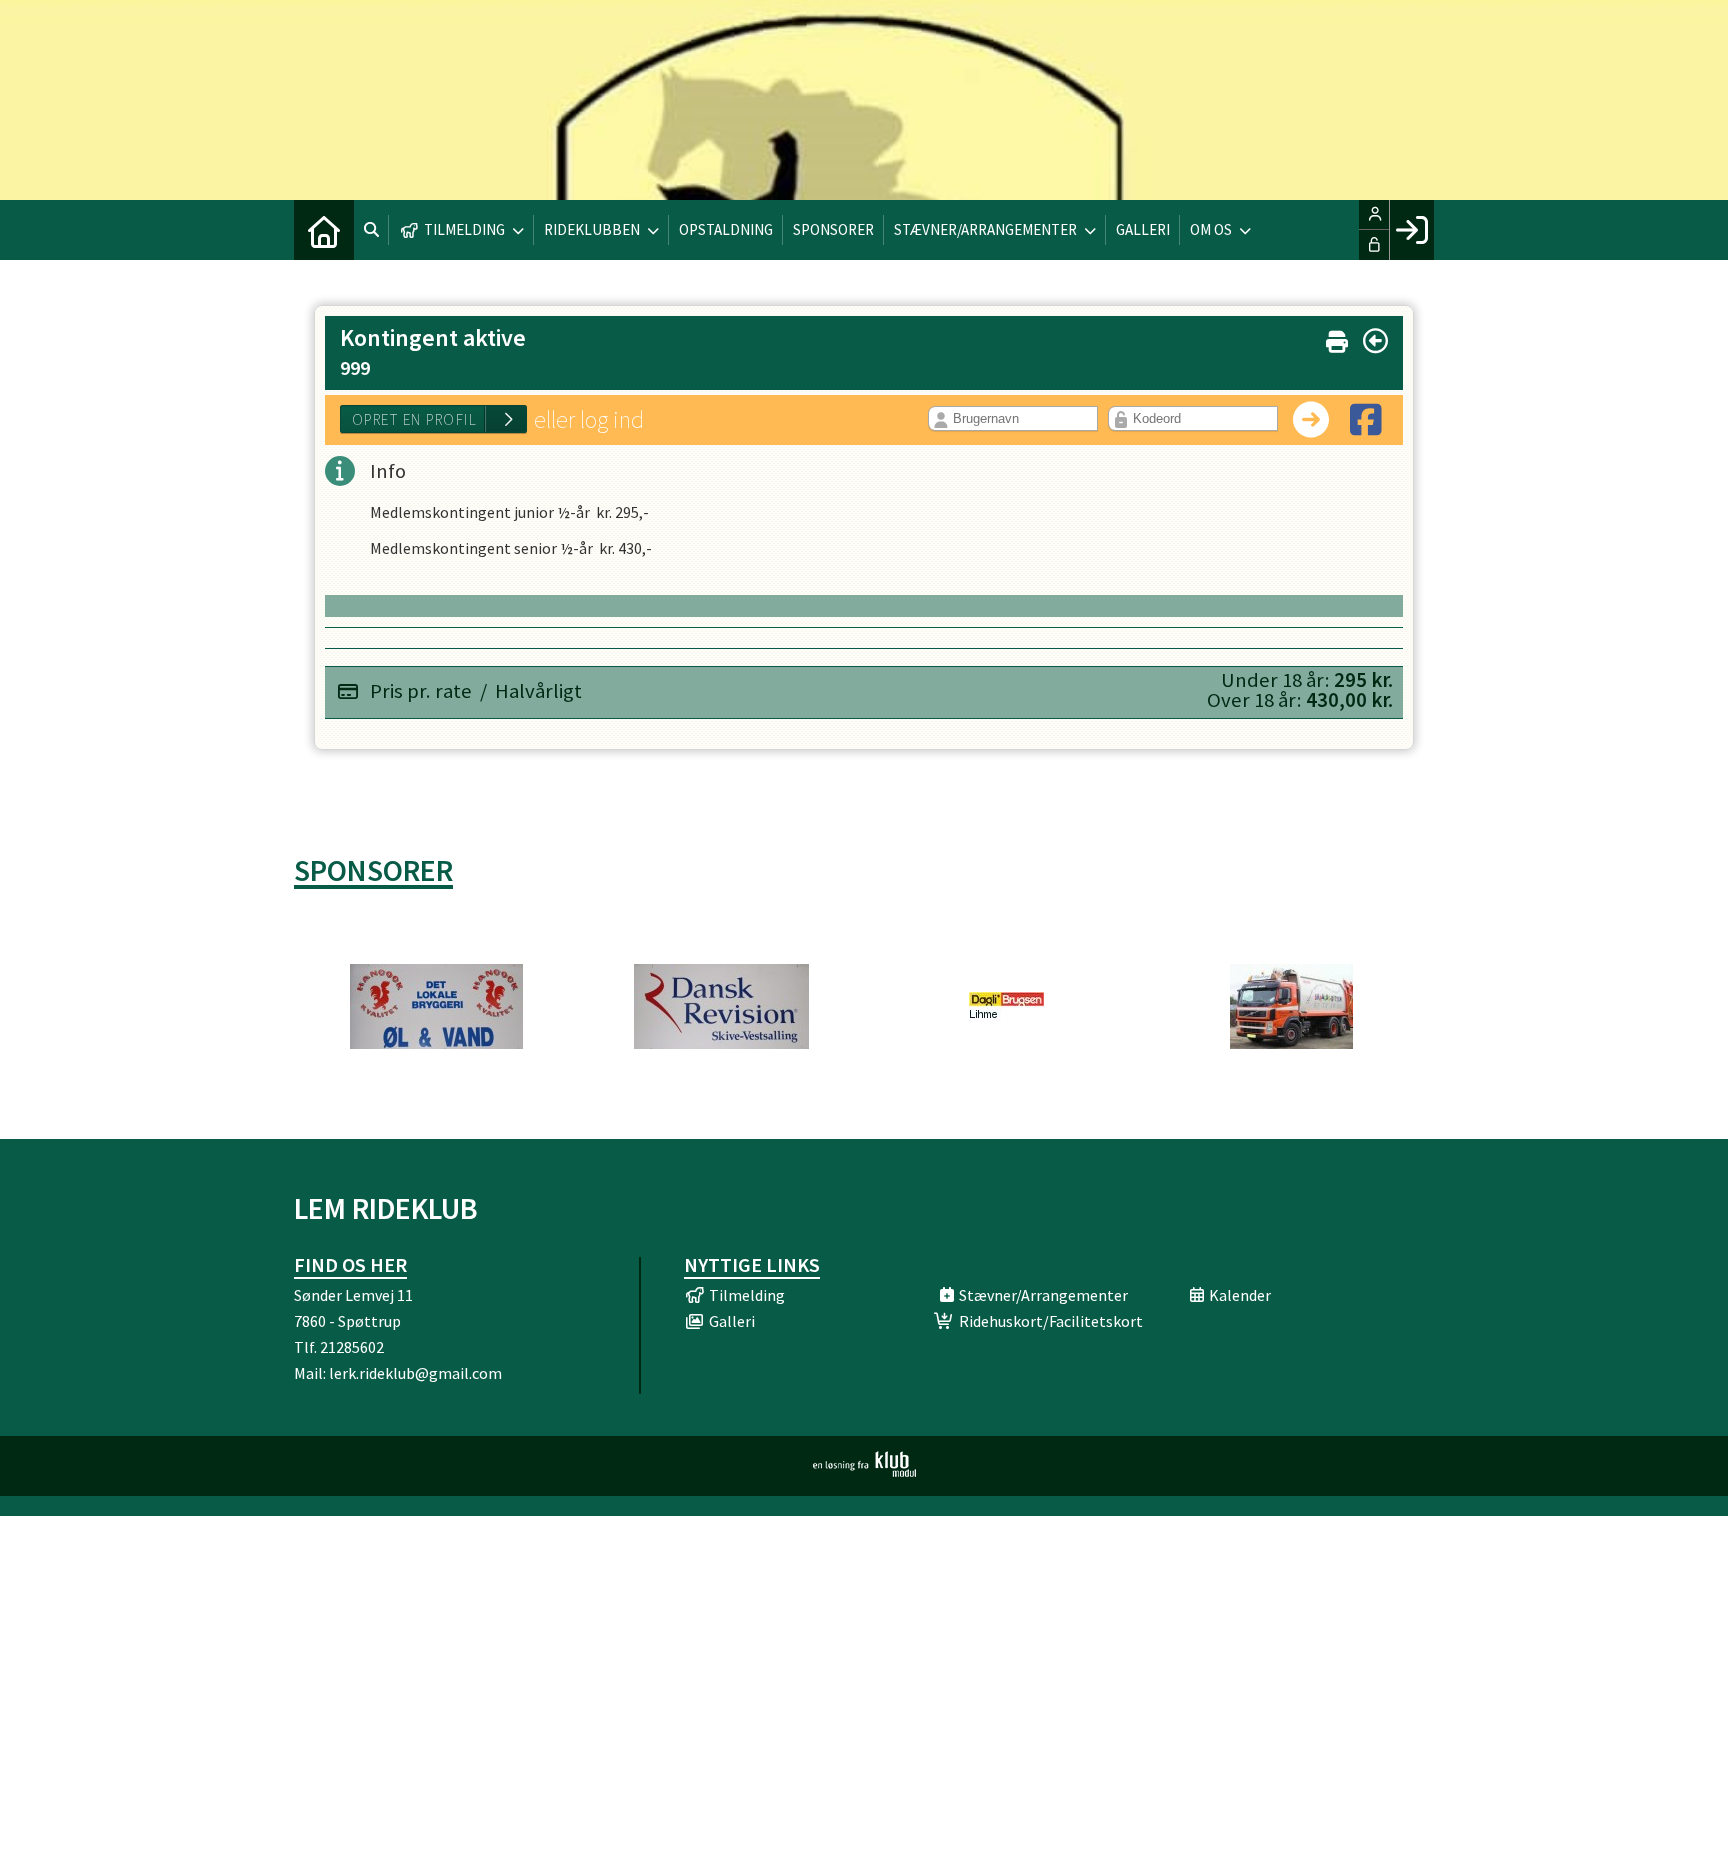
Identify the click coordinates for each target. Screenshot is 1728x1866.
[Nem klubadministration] (864, 1471)
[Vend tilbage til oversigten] (1375, 341)
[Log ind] (1411, 230)
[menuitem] (324, 230)
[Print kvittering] (1337, 337)
